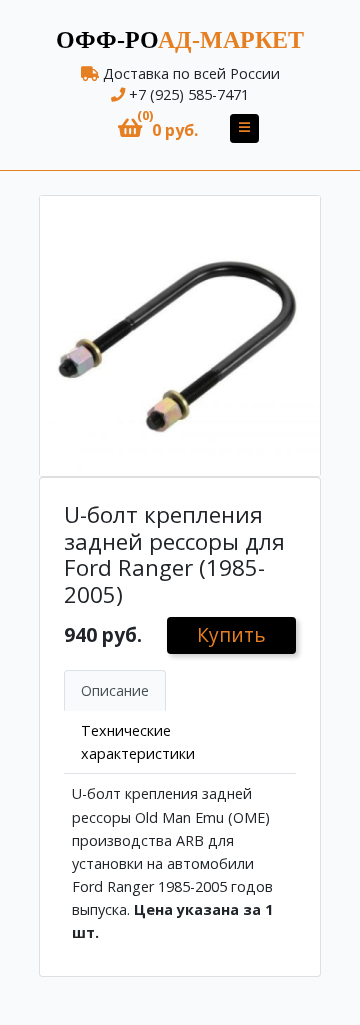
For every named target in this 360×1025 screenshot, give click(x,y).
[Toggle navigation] (244, 128)
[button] (158, 128)
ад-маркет (180, 40)
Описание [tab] (115, 690)
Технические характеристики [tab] (138, 742)
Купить (231, 634)
